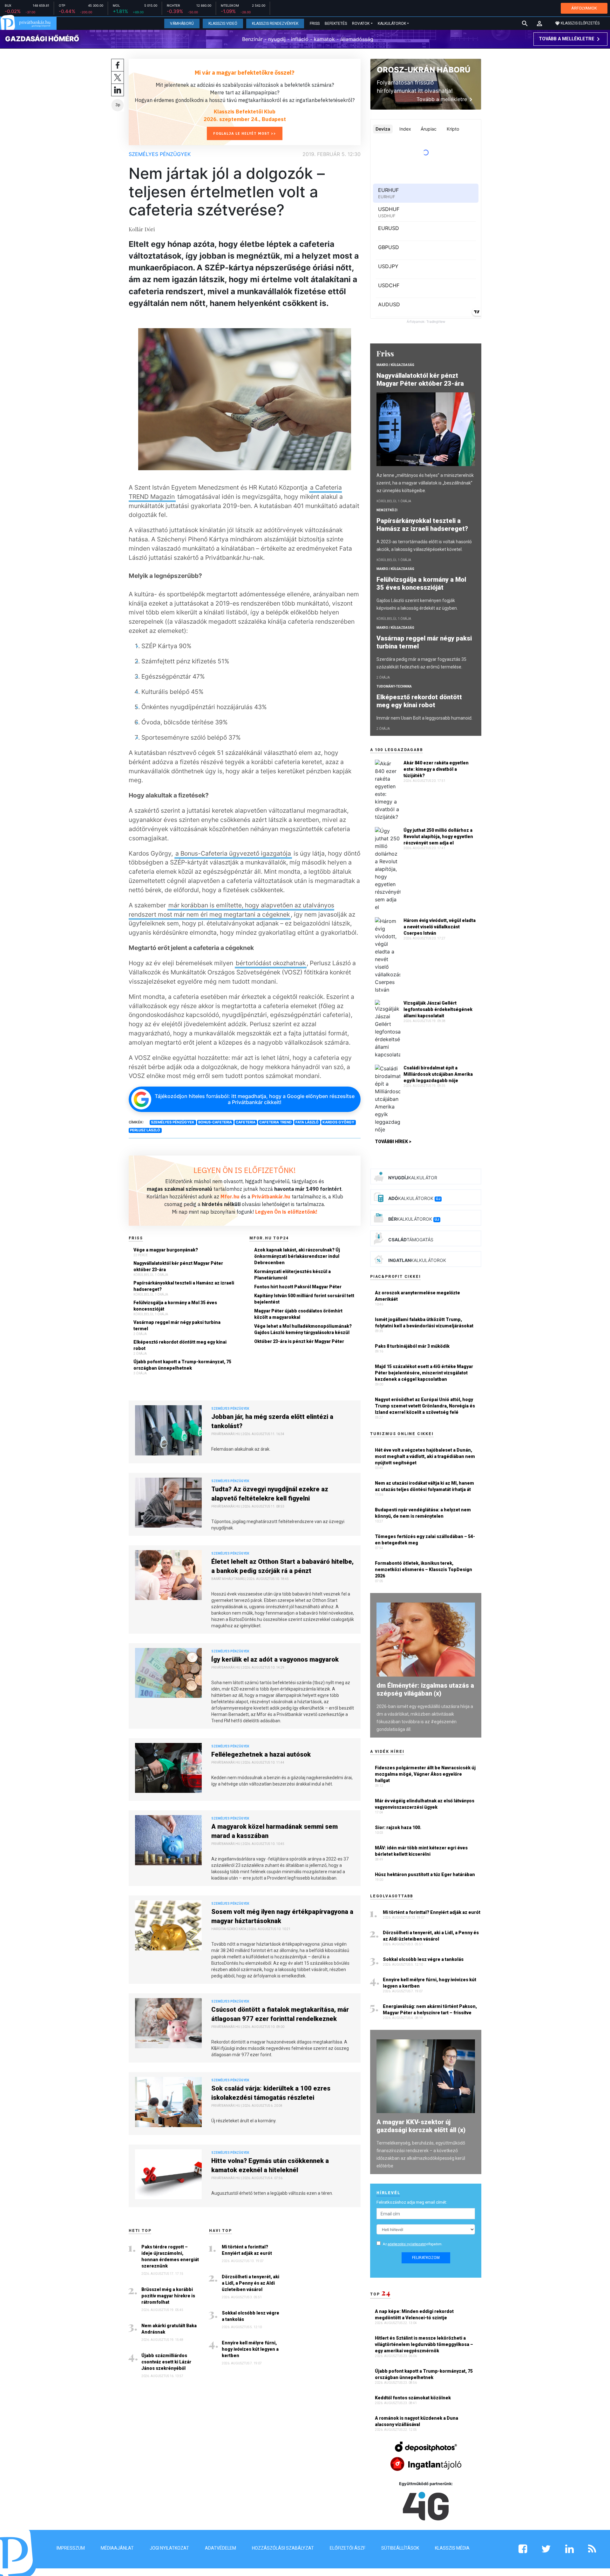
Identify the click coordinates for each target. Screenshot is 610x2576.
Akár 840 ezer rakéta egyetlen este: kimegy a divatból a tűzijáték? (436, 769)
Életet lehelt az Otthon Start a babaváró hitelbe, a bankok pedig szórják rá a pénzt (282, 1566)
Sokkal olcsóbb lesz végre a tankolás (251, 2316)
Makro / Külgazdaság (395, 365)
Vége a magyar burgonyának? (166, 1250)
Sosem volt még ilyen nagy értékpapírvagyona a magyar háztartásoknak (282, 1916)
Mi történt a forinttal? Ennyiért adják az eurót (247, 2250)
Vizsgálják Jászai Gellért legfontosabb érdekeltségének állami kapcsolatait (438, 1009)
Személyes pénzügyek (160, 154)
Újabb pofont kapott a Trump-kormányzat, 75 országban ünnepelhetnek (182, 1365)
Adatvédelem (220, 2548)
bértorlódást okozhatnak (271, 963)
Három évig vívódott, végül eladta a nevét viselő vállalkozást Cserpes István (440, 927)
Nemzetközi (387, 510)
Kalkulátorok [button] (392, 24)
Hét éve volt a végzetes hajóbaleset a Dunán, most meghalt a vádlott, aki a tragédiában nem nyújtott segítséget (425, 1456)
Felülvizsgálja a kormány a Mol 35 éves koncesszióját (175, 1306)
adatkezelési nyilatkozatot (407, 2244)
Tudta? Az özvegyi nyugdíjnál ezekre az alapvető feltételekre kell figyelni (270, 1494)
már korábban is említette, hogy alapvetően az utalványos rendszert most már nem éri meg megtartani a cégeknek (231, 910)
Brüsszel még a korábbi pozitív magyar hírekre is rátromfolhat (168, 2296)
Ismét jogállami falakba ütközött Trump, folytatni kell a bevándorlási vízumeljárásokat (424, 1323)
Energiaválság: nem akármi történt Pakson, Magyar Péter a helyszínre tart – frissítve (430, 2010)
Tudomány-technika (394, 686)
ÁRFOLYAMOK (584, 8)
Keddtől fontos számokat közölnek (413, 2398)
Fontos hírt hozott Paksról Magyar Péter (298, 1287)
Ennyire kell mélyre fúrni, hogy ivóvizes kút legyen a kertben (250, 2349)
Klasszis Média (452, 2548)
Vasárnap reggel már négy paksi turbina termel (177, 1325)
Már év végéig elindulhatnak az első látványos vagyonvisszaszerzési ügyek (425, 1804)
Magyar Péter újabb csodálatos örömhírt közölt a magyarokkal (298, 1314)
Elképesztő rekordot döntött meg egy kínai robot (180, 1345)
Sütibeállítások (400, 2548)
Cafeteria (246, 1122)
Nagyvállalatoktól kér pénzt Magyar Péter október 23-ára (178, 1266)
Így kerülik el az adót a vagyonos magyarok (275, 1659)
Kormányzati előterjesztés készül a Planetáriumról (292, 1275)
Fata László (307, 1122)
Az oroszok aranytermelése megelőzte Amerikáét (417, 1296)
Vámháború (182, 24)
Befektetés (336, 24)
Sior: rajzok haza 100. (398, 1827)
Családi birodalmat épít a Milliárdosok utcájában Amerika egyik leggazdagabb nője (438, 1074)
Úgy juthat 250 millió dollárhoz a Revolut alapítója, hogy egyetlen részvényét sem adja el (438, 837)
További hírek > (393, 1142)
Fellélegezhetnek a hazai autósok (261, 1754)
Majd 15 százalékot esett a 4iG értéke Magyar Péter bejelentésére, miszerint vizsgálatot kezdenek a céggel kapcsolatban (424, 1373)
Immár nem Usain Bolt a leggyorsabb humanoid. (424, 718)
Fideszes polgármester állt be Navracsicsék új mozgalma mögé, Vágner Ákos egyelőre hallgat (425, 1774)
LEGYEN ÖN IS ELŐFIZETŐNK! (245, 1170)
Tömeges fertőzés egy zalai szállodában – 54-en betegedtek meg (425, 1540)
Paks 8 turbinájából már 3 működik (412, 1346)
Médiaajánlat (117, 2548)
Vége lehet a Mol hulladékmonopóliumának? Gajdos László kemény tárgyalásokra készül (303, 1329)
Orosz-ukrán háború (424, 70)
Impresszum (71, 2548)
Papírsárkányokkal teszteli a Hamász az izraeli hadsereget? (184, 1286)
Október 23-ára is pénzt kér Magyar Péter (299, 1341)
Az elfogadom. (413, 2244)
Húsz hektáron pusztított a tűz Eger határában (425, 1874)
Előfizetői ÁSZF (348, 2548)
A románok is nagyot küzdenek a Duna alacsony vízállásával (417, 2421)
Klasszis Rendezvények (275, 24)
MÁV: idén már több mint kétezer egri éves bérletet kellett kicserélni (421, 1851)
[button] (539, 24)
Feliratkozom (426, 2258)
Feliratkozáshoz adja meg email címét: (412, 2202)
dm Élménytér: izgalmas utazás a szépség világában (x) (425, 1689)
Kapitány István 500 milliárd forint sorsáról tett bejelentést (304, 1299)
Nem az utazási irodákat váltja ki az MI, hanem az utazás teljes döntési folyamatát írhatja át (424, 1486)
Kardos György (338, 1122)
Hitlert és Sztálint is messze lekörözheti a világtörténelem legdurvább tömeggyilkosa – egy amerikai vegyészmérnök (424, 2344)
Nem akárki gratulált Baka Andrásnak (169, 2329)
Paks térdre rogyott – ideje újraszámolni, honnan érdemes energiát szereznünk (170, 2256)
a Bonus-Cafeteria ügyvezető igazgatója (233, 853)
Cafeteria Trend (275, 1122)
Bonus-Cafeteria (215, 1122)
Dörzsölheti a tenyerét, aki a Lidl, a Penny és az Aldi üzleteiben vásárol (251, 2283)
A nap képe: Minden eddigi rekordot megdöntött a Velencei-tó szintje (414, 2315)
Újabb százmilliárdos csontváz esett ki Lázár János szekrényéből (166, 2362)
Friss (315, 24)
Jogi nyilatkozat (169, 2548)
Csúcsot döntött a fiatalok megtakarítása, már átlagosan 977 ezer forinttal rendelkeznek (280, 2014)
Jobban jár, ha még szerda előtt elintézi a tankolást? (272, 1421)
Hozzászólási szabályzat (283, 2548)
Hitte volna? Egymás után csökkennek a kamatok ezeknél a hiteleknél (270, 2165)
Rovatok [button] (361, 24)
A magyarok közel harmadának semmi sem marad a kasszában (274, 1831)
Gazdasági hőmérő (42, 39)
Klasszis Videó (223, 24)
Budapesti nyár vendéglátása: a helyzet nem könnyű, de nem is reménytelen (423, 1513)
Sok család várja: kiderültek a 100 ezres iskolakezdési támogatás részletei (271, 2093)
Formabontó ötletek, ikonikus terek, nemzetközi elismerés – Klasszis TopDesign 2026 (424, 1569)
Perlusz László (145, 1130)
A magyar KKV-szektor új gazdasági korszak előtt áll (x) (421, 2126)
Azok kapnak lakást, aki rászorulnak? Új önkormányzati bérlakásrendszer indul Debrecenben (297, 1256)
